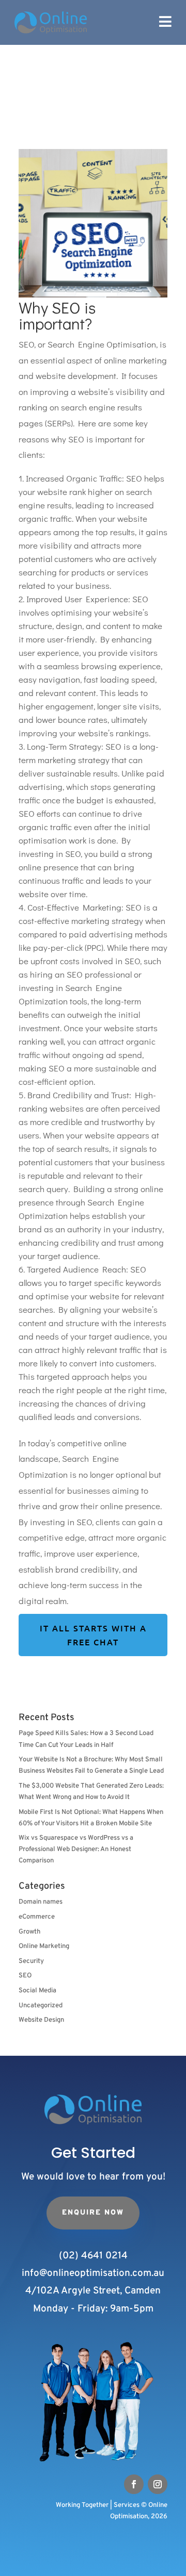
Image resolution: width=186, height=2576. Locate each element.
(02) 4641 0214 (93, 2256)
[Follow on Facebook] (134, 2484)
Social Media (37, 1991)
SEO (25, 1976)
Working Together (82, 2505)
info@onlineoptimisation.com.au (93, 2273)
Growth (29, 1932)
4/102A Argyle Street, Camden (93, 2291)
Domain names (41, 1902)
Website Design (41, 2020)
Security (31, 1961)
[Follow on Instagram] (158, 2484)
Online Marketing (44, 1946)
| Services (125, 2505)
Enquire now (93, 2213)
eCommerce (37, 1917)
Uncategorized (41, 2006)
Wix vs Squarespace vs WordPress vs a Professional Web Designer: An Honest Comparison (76, 1850)
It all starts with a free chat (93, 1635)
